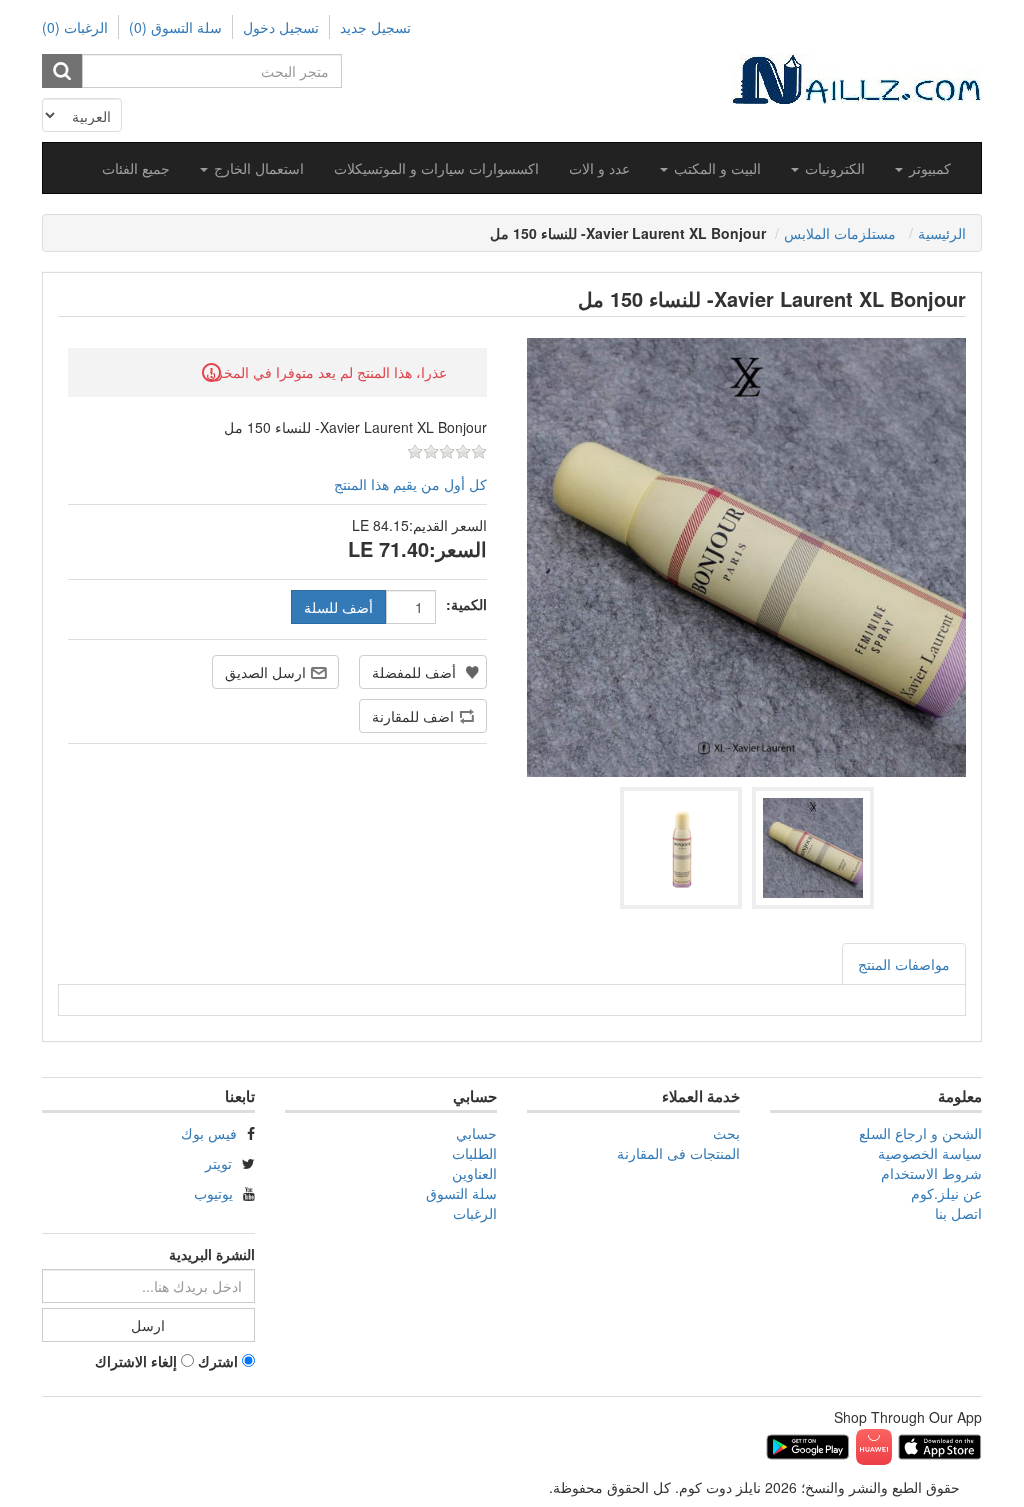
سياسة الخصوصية (930, 1153)
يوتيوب (213, 1193)
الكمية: (466, 604)
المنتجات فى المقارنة (678, 1153)
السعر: (458, 549)
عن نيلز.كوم (946, 1193)
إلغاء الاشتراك (136, 1361)
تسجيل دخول (281, 27)
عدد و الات (599, 168)
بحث (726, 1133)
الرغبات (475, 1213)
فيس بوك (209, 1133)
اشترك (218, 1361)
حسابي (476, 1133)
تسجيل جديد (375, 27)
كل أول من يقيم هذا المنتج (410, 484)
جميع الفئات (136, 168)
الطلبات (474, 1153)
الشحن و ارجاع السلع (920, 1133)
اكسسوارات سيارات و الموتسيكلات (436, 168)
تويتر (218, 1163)
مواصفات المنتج (904, 964)
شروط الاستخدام (931, 1173)
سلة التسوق (461, 1193)
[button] (923, 168)
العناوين (474, 1173)
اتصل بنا (958, 1213)
